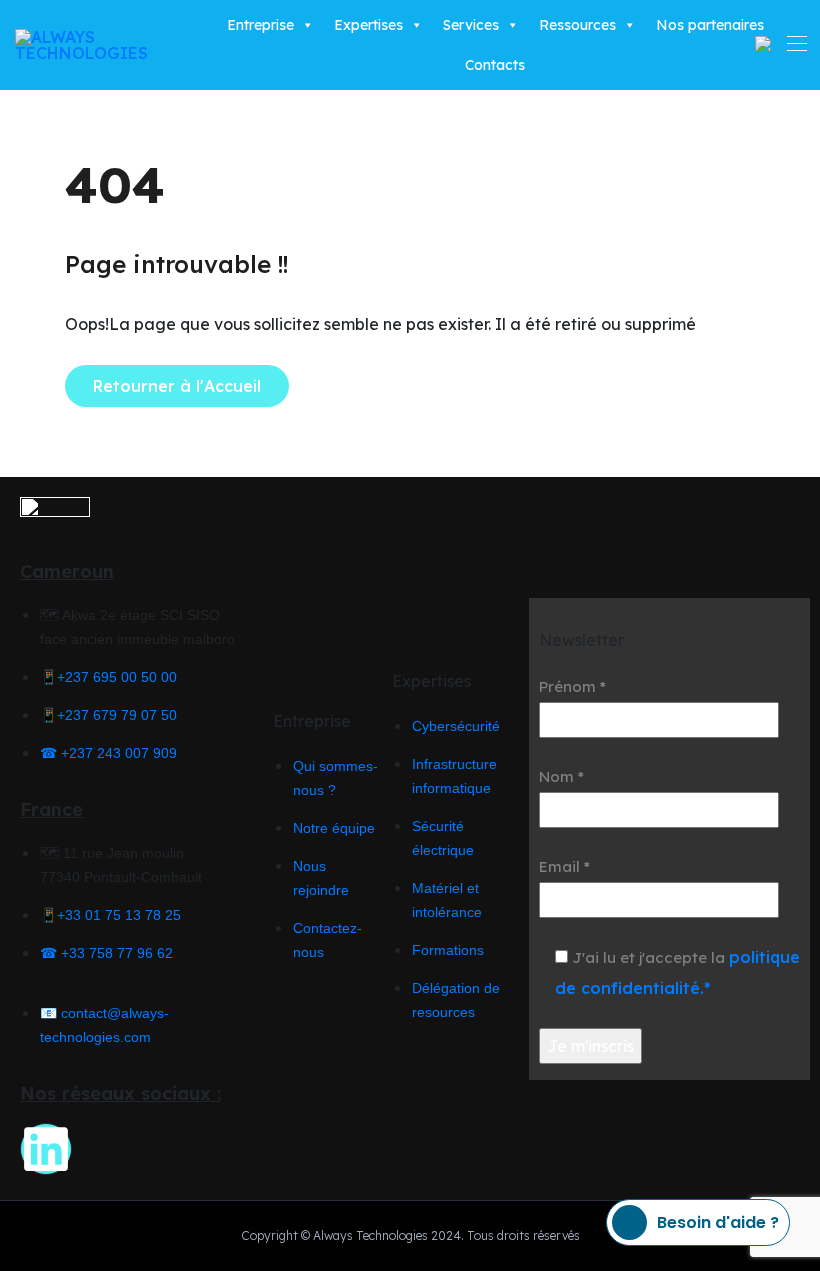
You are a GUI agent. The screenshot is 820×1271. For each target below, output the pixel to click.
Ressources (577, 25)
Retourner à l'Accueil (177, 386)
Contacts (495, 65)
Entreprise (260, 25)
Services (471, 25)
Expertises (368, 25)
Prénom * (572, 686)
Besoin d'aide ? (718, 1222)
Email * (564, 866)
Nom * (561, 776)
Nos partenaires (710, 25)
